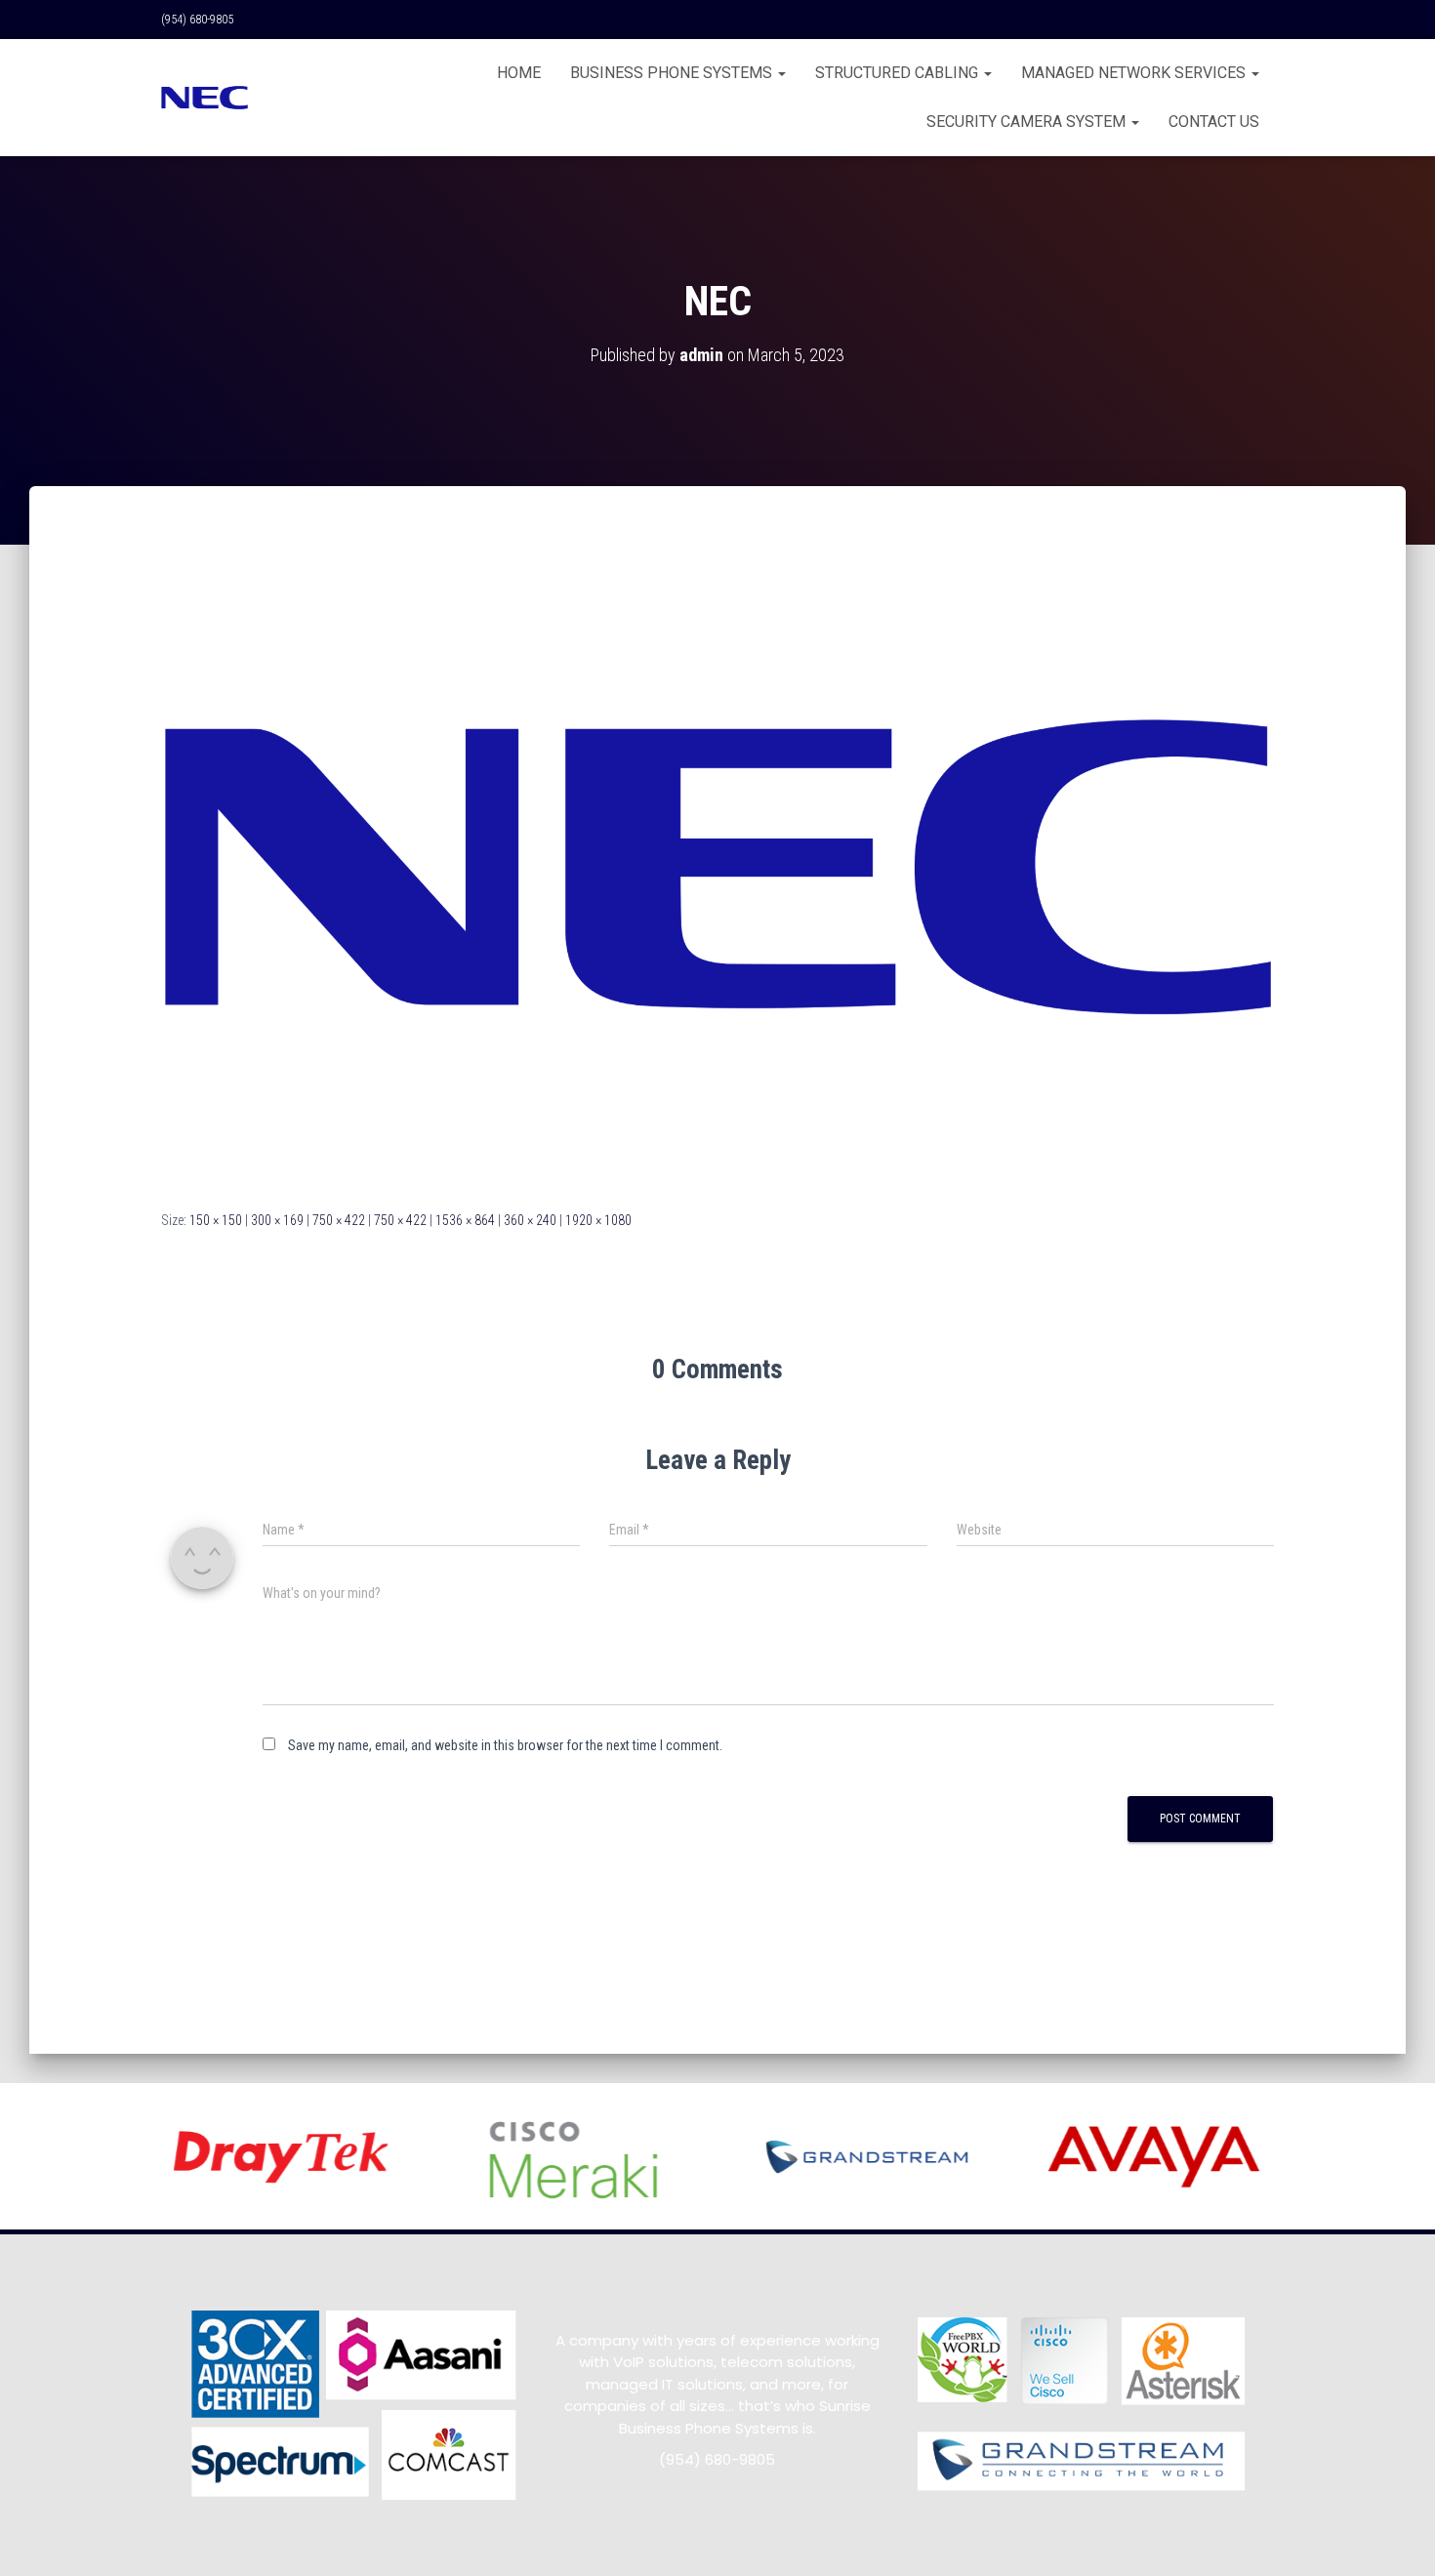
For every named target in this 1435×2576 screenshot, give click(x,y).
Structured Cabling (899, 73)
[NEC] (717, 866)
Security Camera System (1028, 122)
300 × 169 (277, 1220)
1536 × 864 (465, 1220)
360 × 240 (530, 1220)
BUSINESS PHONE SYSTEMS (673, 73)
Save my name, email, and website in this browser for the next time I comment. (505, 1745)
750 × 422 (339, 1220)
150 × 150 (216, 1220)
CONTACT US (1214, 122)
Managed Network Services (1135, 73)
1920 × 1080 (598, 1220)
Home (519, 73)
